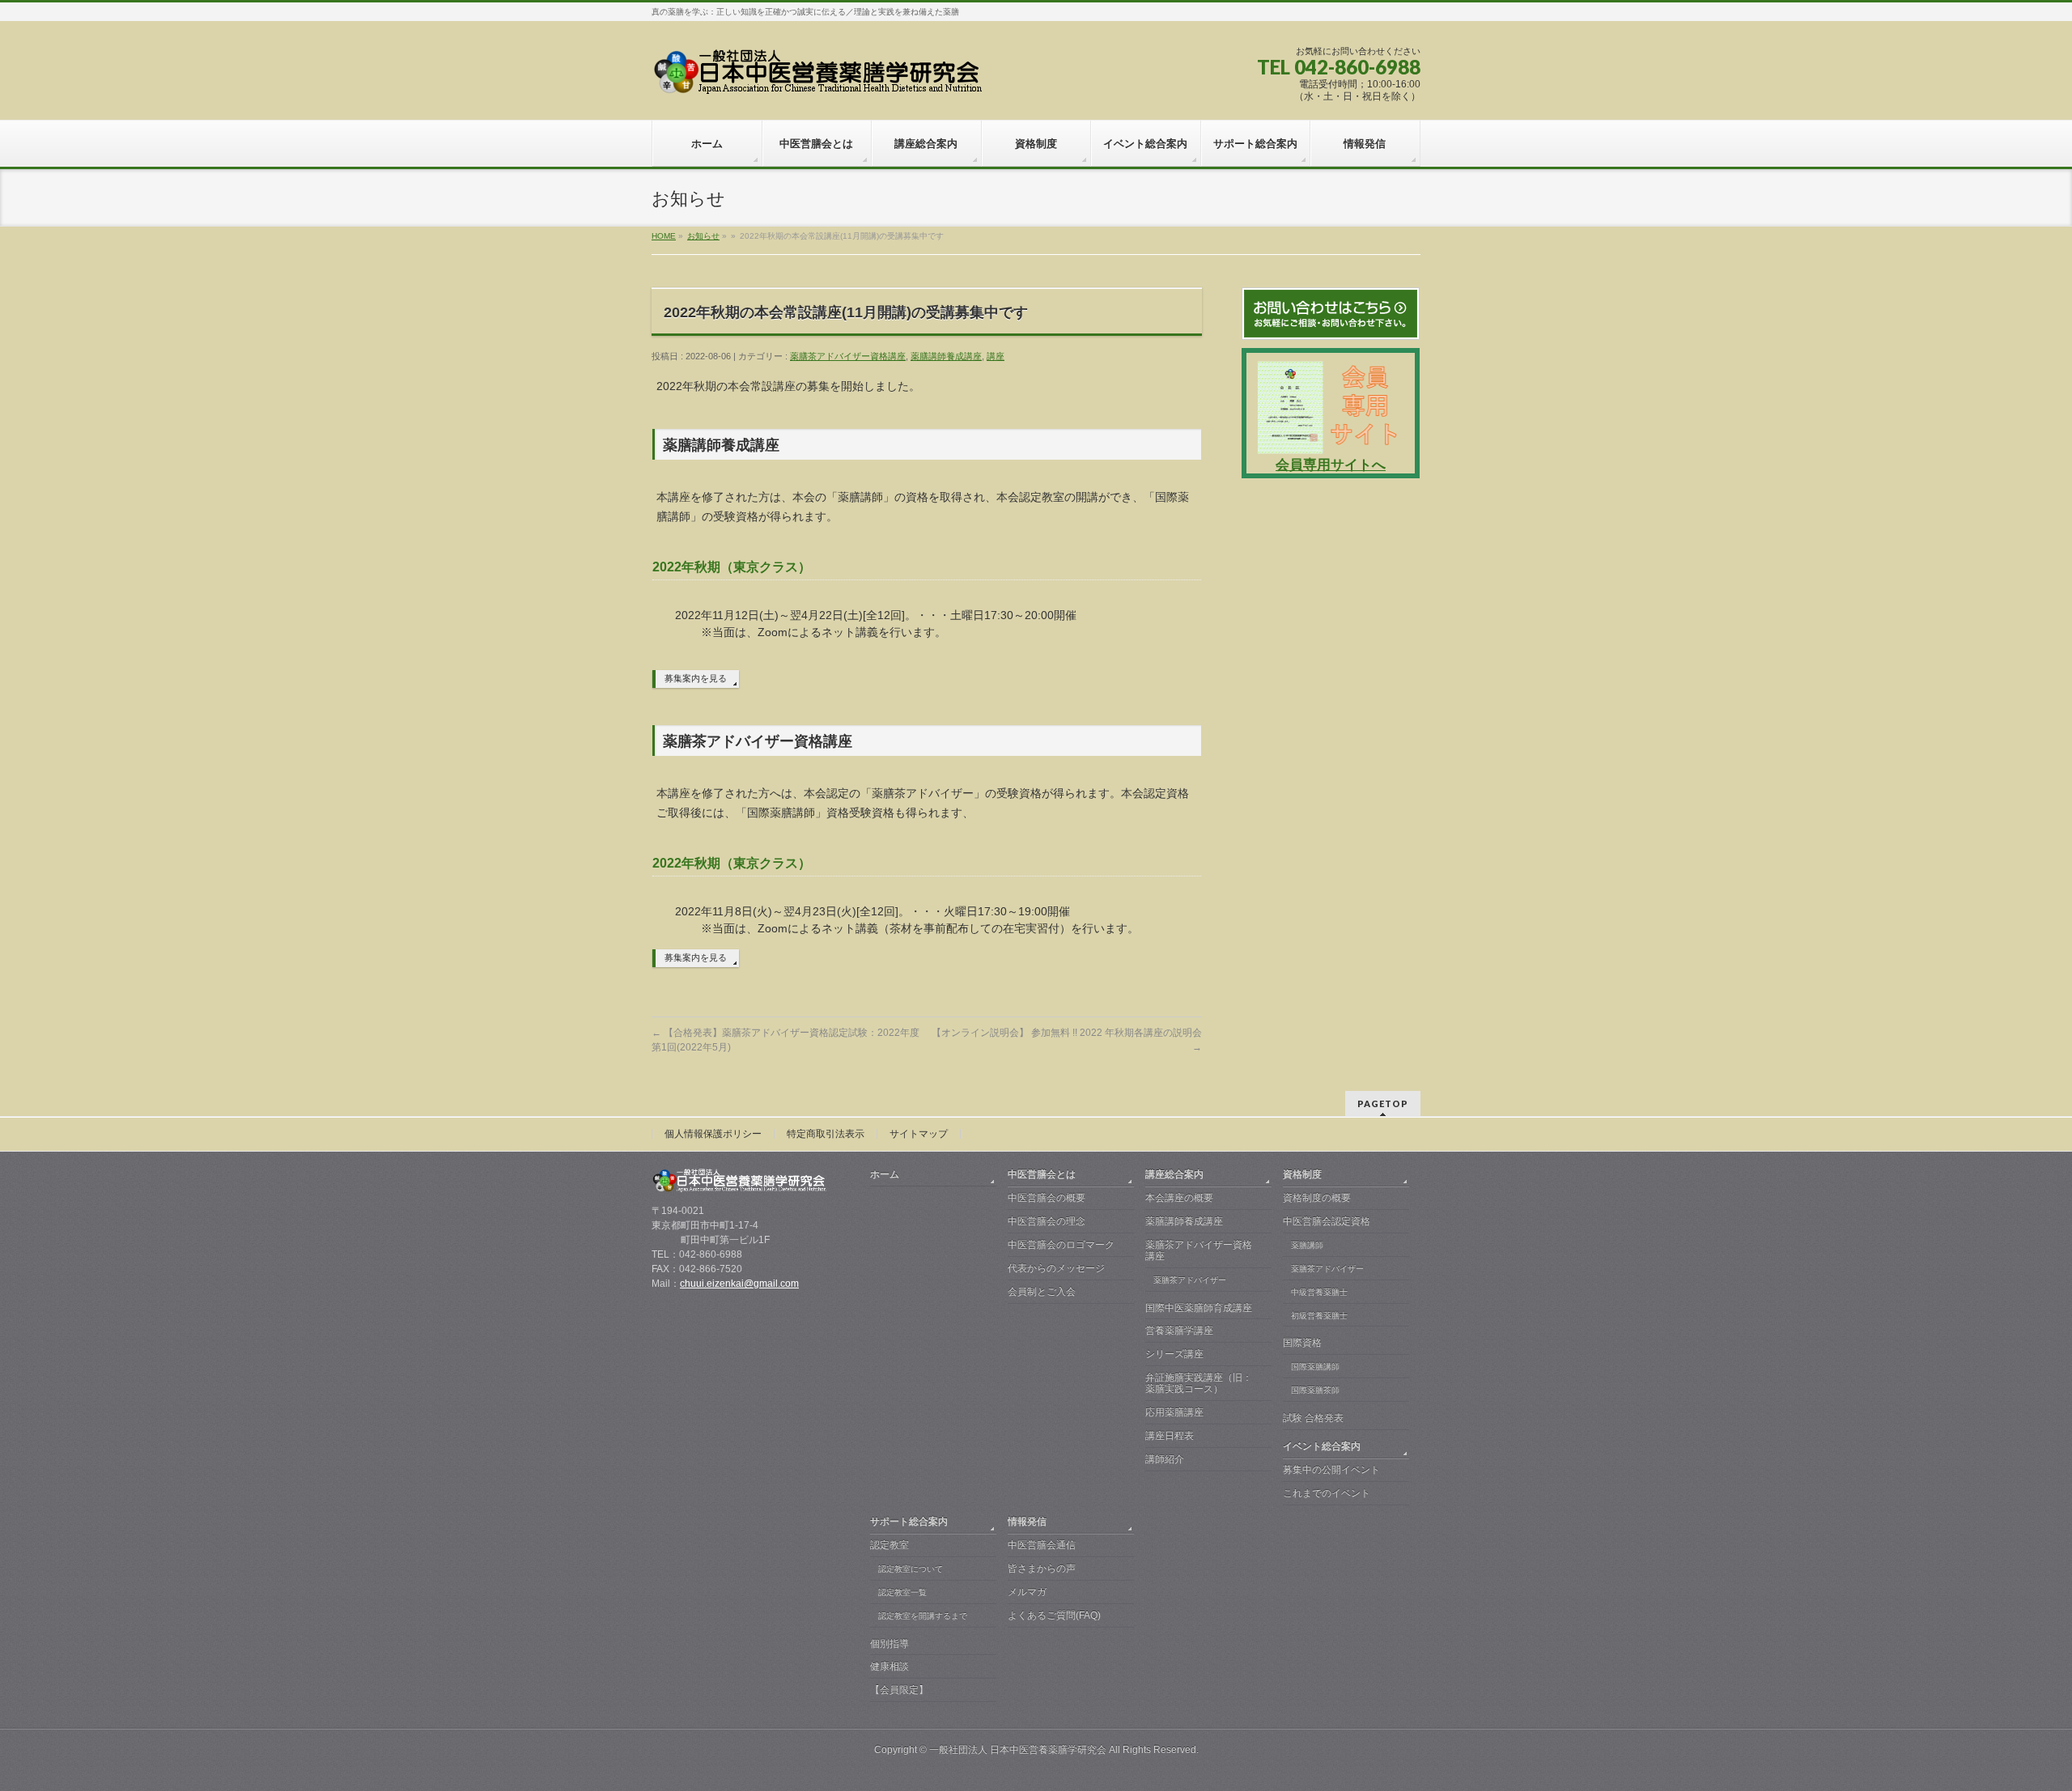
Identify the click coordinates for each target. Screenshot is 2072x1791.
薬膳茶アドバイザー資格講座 (848, 356)
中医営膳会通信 (1042, 1545)
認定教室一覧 (902, 1592)
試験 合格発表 (1313, 1418)
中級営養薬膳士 (1319, 1292)
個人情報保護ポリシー (713, 1134)
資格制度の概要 (1317, 1198)
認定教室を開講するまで (923, 1616)
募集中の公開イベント (1331, 1470)
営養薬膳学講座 (1179, 1331)
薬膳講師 (1307, 1245)
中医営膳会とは (1042, 1174)
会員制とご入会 (1042, 1292)
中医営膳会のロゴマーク (1061, 1245)
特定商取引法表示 (826, 1134)
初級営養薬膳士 (1319, 1316)
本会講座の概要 (1179, 1198)
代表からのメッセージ (1056, 1268)
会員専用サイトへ (1331, 465)
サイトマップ (919, 1134)
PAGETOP (1383, 1103)
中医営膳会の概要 (1047, 1198)
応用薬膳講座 (1174, 1412)
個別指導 (890, 1644)
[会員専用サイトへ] (1331, 448)
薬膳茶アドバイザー (1190, 1280)
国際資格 (1302, 1343)
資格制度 (1302, 1174)
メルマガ (1027, 1592)
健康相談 (890, 1666)
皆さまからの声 (1042, 1568)
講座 (996, 356)
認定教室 (890, 1545)
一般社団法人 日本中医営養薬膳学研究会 (1018, 1750)
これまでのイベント (1327, 1493)
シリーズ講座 (1174, 1354)
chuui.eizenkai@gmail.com (739, 1284)
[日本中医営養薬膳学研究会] (820, 77)
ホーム (885, 1174)
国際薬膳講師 (1315, 1367)
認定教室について (911, 1569)
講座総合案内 (1174, 1174)
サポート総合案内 (909, 1522)
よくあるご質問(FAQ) (1054, 1615)
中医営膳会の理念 (1047, 1221)
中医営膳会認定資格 (1327, 1221)
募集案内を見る (696, 678)
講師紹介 (1165, 1459)
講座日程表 (1170, 1436)
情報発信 (1027, 1522)
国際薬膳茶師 (1315, 1390)
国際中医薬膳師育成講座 (1199, 1308)
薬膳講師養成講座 (946, 356)
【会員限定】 (899, 1690)
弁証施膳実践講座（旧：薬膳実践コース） (1199, 1383)
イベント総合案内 (1322, 1446)
